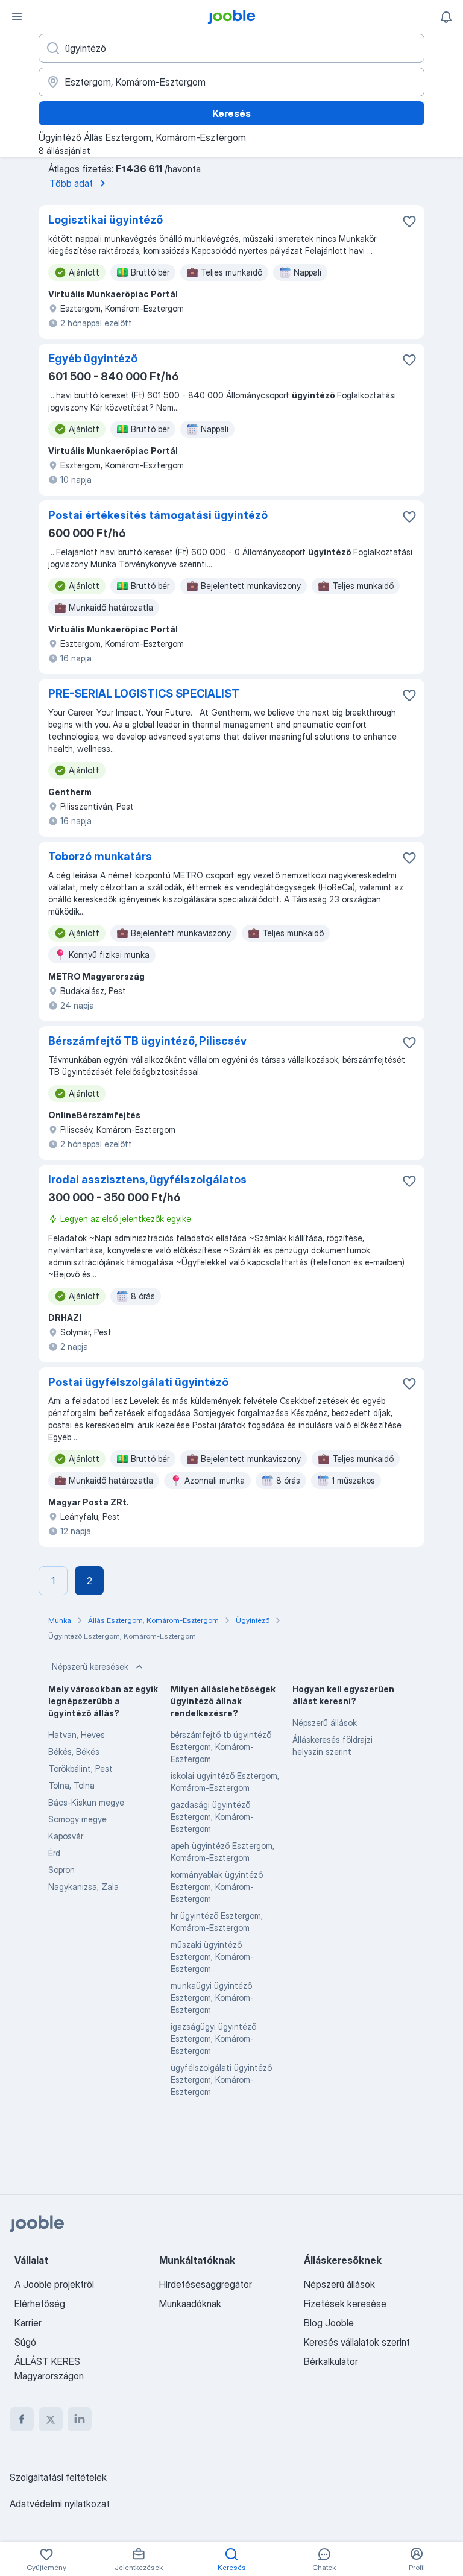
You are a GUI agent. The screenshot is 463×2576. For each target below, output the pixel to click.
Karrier (28, 2323)
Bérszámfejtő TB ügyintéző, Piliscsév (147, 1041)
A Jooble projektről (54, 2284)
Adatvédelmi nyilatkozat (60, 2504)
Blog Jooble (329, 2323)
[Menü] (17, 17)
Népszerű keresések (90, 1667)
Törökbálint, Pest (80, 1768)
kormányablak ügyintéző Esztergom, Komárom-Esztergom (217, 1887)
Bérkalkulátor (331, 2361)
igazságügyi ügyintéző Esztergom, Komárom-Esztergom (213, 2039)
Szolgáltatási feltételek (58, 2477)
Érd (54, 1853)
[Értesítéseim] (446, 17)
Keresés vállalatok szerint (357, 2342)
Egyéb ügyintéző (93, 358)
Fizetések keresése (345, 2304)
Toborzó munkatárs (100, 856)
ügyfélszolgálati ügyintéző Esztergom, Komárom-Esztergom (221, 2080)
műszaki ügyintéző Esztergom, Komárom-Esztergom (212, 1957)
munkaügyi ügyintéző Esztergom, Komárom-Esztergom (212, 1998)
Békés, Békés (74, 1752)
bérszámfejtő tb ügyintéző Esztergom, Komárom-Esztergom (221, 1747)
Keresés (231, 113)
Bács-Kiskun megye (86, 1802)
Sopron (61, 1870)
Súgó (25, 2342)
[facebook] (22, 2419)
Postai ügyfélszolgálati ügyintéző (138, 1382)
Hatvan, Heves (77, 1735)
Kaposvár (66, 1836)
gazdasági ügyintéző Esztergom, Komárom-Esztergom (212, 1817)
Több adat (71, 183)
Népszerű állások (325, 1723)
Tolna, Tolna (71, 1785)
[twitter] (51, 2419)
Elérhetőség (40, 2304)
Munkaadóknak (190, 2304)
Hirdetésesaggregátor (206, 2284)
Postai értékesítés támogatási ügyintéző (158, 515)
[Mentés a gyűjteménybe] (409, 221)
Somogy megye (77, 1819)
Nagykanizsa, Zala (83, 1887)
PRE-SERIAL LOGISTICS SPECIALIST (144, 694)
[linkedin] (80, 2419)
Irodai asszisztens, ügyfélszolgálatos (147, 1179)
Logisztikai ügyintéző (106, 220)
